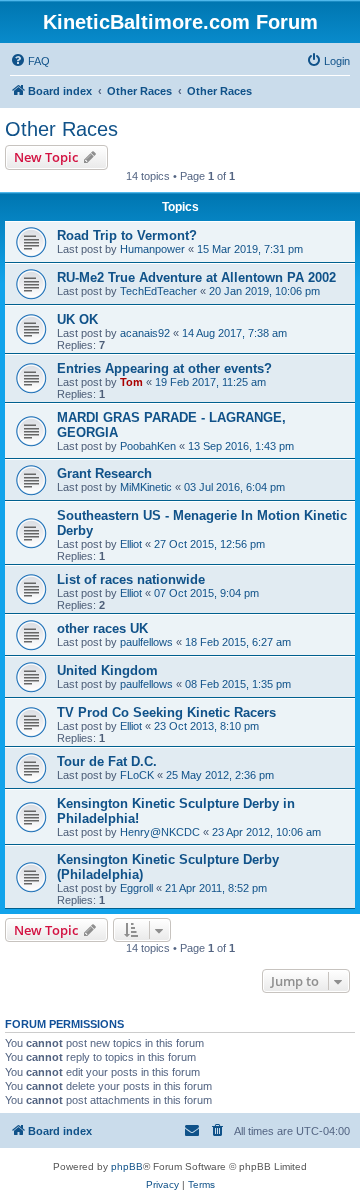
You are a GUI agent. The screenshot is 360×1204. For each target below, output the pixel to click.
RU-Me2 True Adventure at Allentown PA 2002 (196, 277)
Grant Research (104, 473)
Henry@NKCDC (160, 832)
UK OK (77, 319)
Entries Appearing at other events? (164, 368)
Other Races (61, 129)
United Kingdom (107, 670)
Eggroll (136, 888)
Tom (131, 382)
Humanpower (152, 249)
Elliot (131, 544)
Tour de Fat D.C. (107, 761)
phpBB (127, 1166)
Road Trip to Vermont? (127, 235)
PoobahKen (148, 446)
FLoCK (137, 775)
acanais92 (145, 333)
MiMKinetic (146, 487)
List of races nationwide (131, 579)
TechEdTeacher (158, 291)
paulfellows (146, 642)
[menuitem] (30, 61)
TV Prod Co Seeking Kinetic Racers (166, 712)
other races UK (102, 628)
